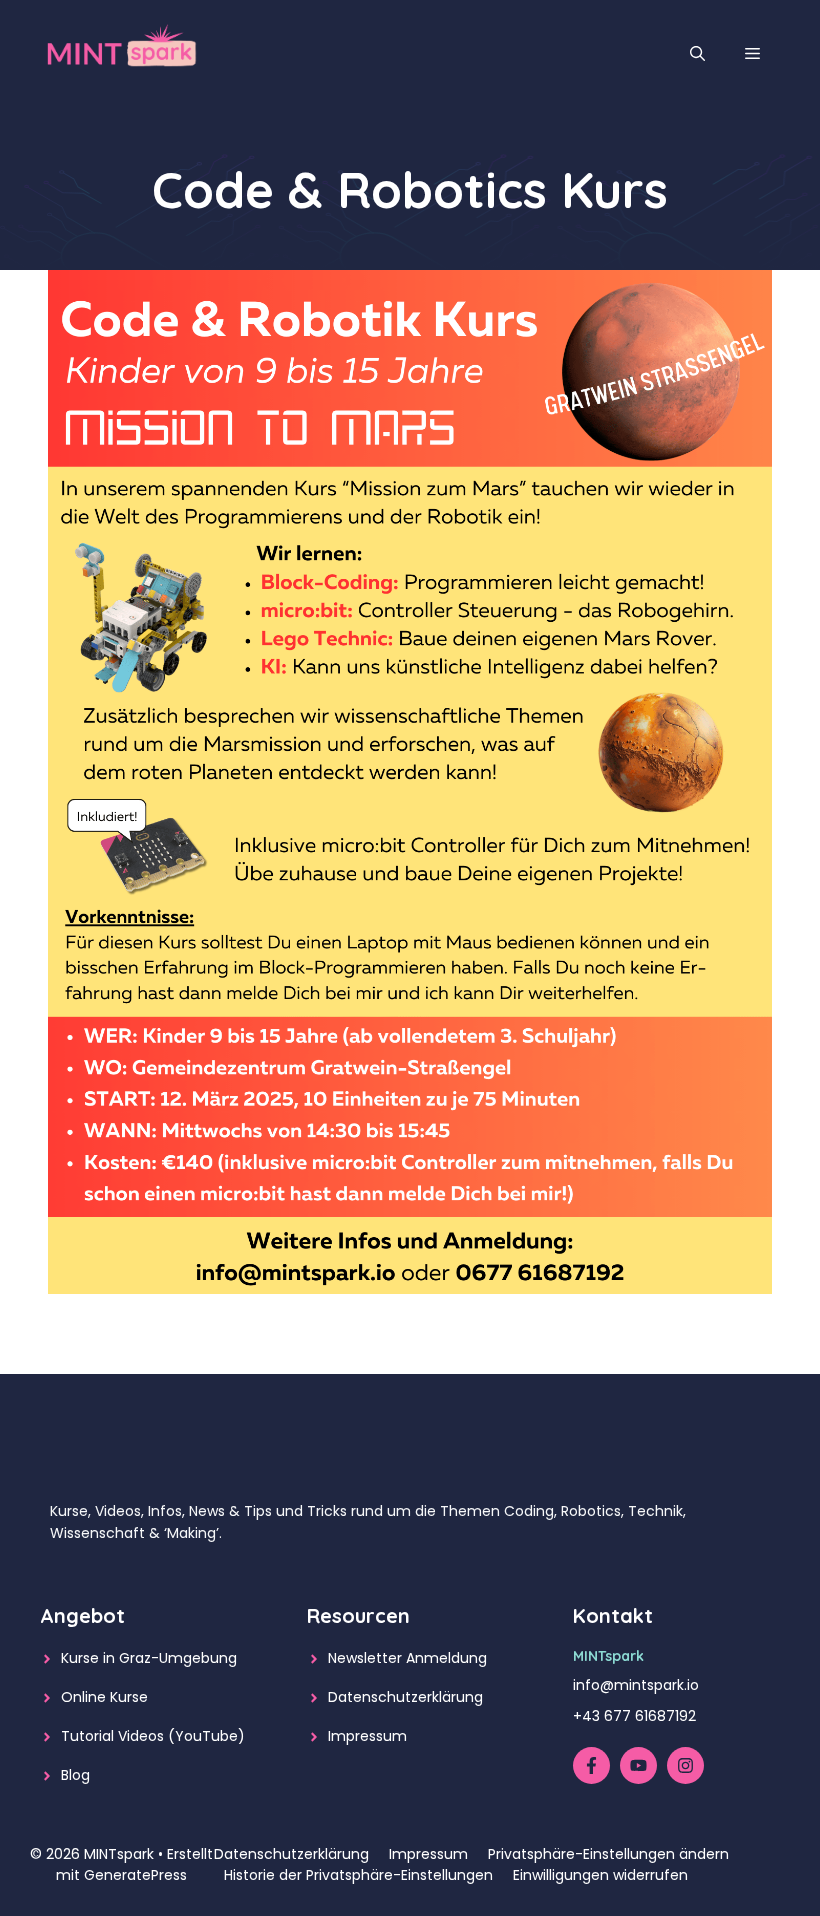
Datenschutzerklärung (405, 1697)
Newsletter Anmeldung (407, 1658)
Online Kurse (104, 1697)
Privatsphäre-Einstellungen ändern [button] (608, 1854)
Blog (75, 1775)
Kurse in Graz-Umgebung (149, 1658)
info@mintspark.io (636, 1685)
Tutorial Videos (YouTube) (153, 1736)
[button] (697, 54)
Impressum (367, 1736)
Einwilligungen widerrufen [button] (600, 1875)
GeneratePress (135, 1875)
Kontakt (613, 1615)
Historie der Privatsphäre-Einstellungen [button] (358, 1875)
